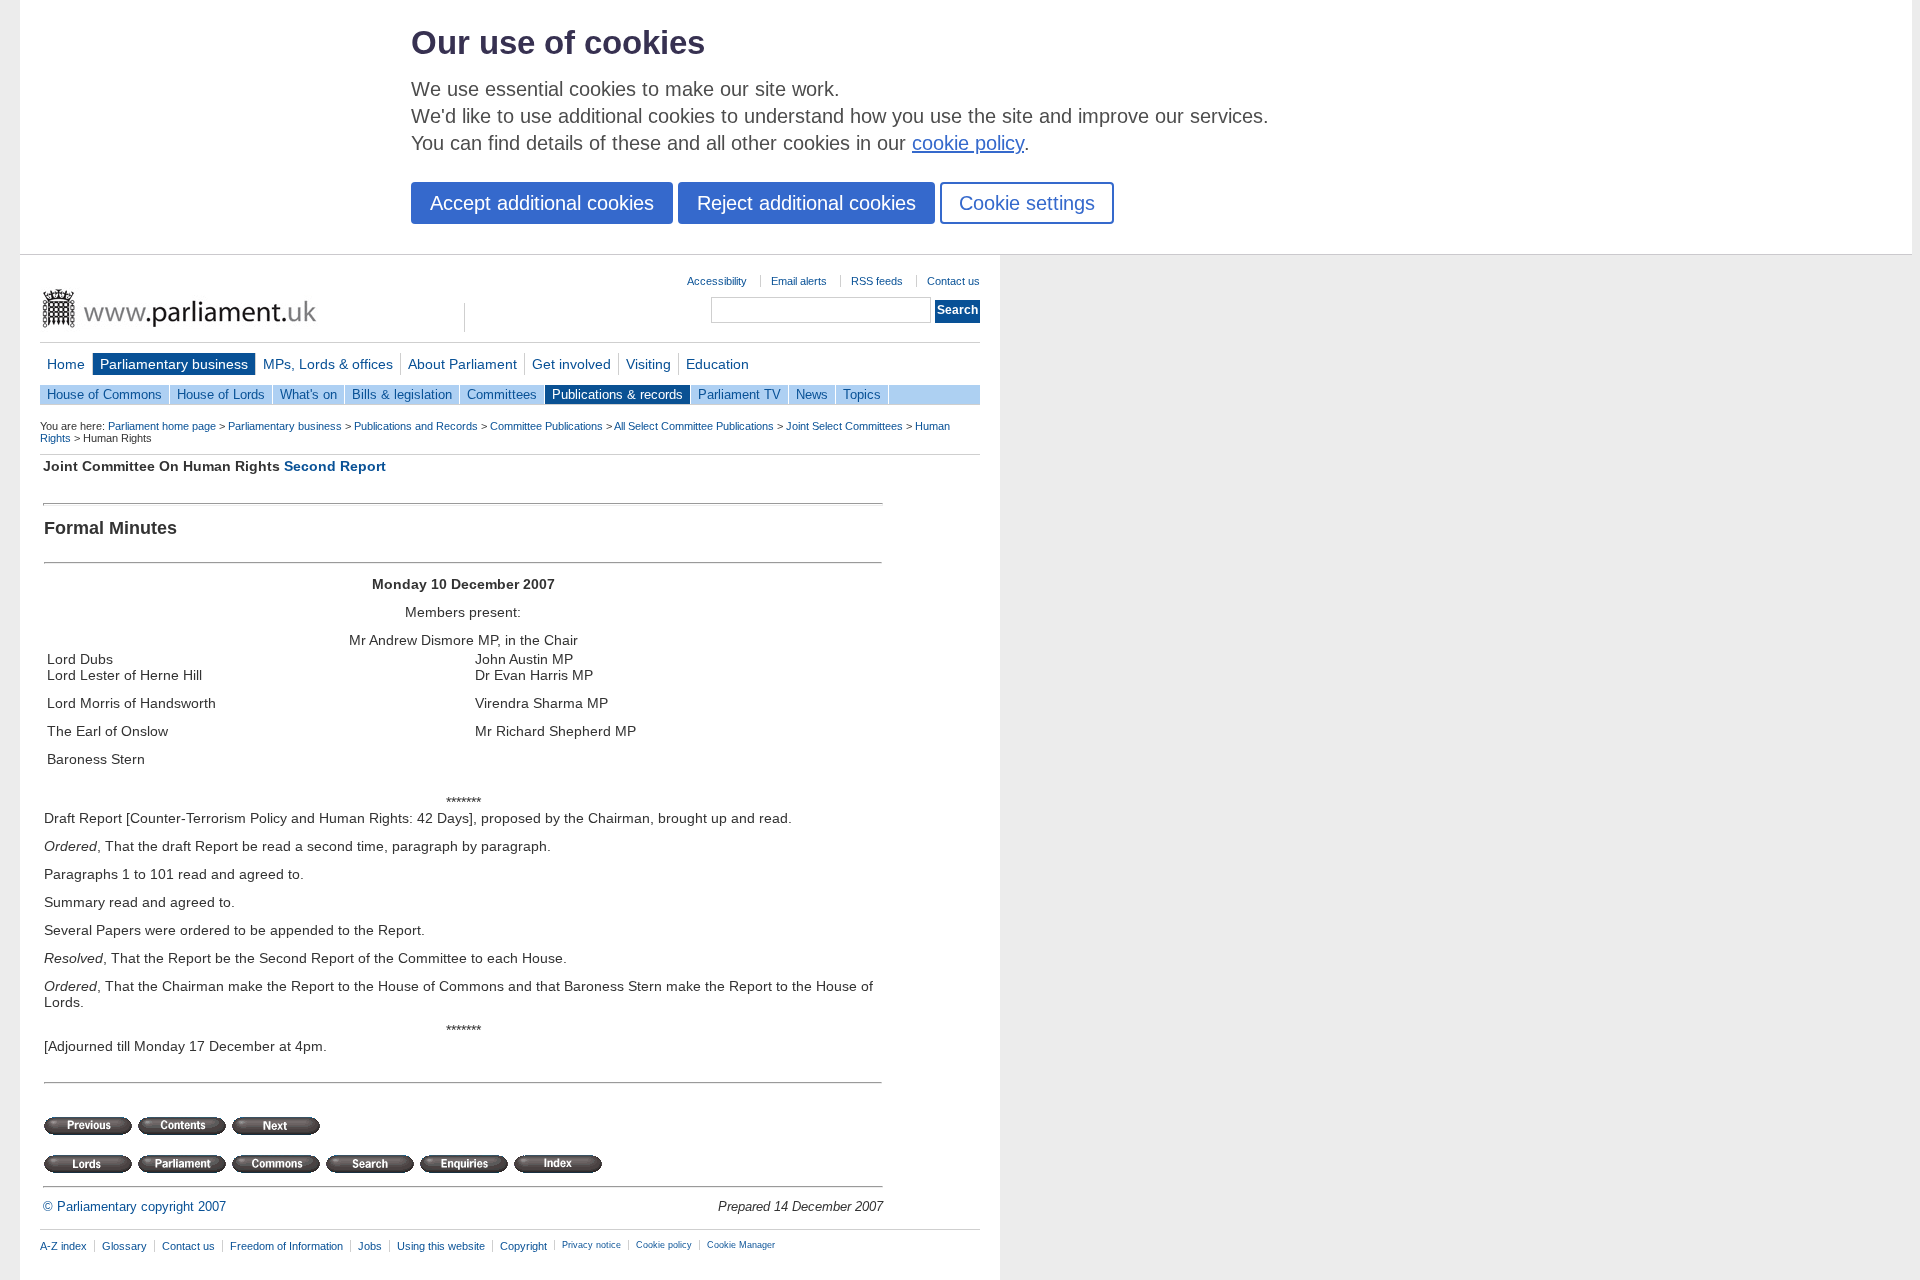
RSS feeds (877, 281)
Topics (862, 394)
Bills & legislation (402, 394)
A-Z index (63, 1246)
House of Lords (221, 394)
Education (717, 364)
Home (66, 364)
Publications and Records (416, 426)
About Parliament (462, 364)
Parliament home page (162, 426)
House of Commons (104, 394)
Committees (502, 394)
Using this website (441, 1246)
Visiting (648, 364)
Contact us (953, 281)
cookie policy (968, 143)
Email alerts (799, 281)
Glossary (124, 1246)
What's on (308, 394)
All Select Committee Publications (694, 426)
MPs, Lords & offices (328, 364)
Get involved (571, 364)
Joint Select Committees (844, 426)
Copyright (523, 1246)
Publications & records (617, 394)
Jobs (370, 1246)
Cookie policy (664, 1245)
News (812, 394)
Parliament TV (739, 394)
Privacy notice (591, 1245)
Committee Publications (546, 426)
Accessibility (717, 281)
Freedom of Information (286, 1246)
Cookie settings (1027, 203)
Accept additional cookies (542, 203)
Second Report (335, 466)
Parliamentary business (174, 364)
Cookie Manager (741, 1245)
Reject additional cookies (806, 203)
